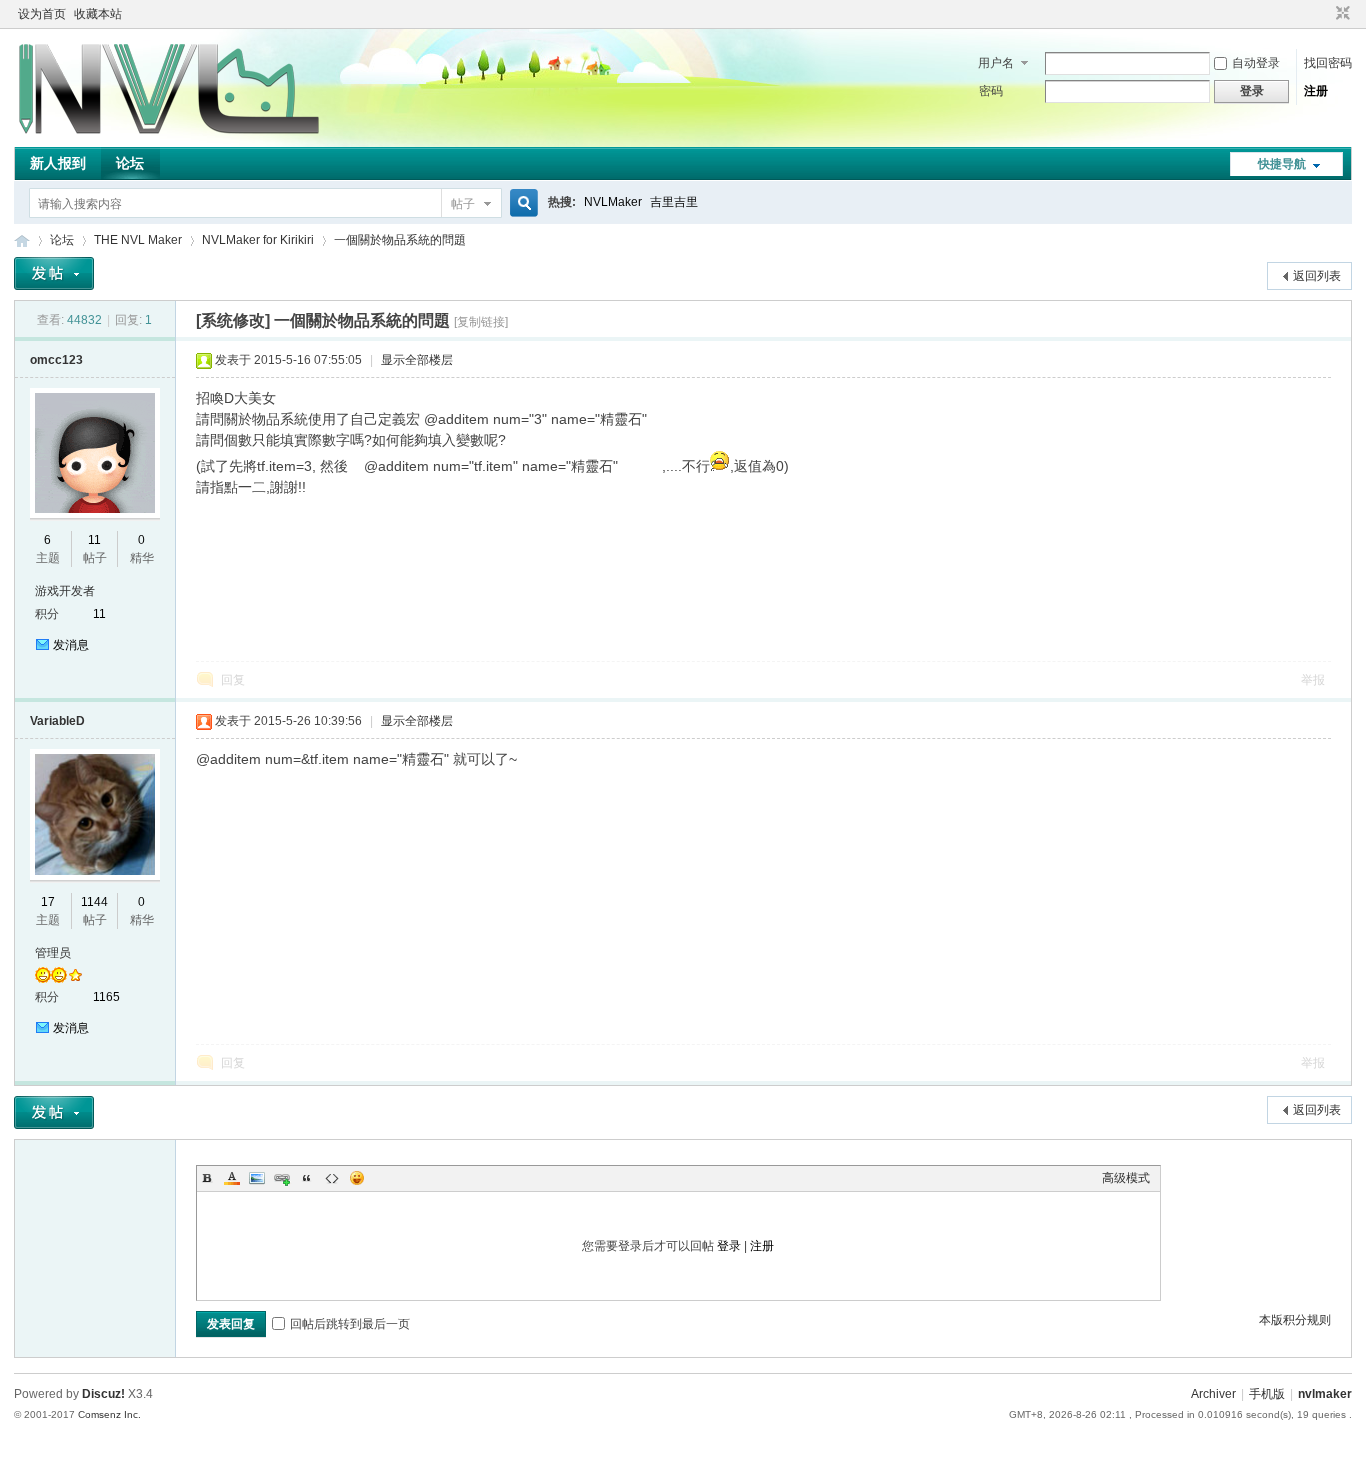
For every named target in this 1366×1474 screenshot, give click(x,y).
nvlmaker (1325, 1394)
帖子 (463, 204)
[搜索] (521, 203)
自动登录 (1256, 63)
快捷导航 (1282, 164)
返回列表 (1317, 276)
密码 (991, 91)
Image (257, 1178)
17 (48, 902)
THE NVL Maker (22, 240)
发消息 (71, 645)
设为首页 (42, 14)
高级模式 (1126, 1178)
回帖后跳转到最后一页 (350, 1324)
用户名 (996, 63)
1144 (94, 902)
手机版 (1267, 1394)
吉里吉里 (674, 202)
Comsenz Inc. (109, 1414)
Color (232, 1178)
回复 (233, 680)
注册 (1316, 91)
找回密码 (1328, 63)
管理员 (53, 953)
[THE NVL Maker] (169, 135)
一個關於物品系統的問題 (400, 240)
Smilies (357, 1178)
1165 (106, 997)
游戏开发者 (65, 591)
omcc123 (56, 360)
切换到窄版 (1340, 14)
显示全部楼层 (417, 360)
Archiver (1213, 1394)
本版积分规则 (1295, 1320)
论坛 (130, 163)
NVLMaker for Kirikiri (258, 240)
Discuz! (103, 1394)
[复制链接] (481, 322)
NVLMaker (613, 202)
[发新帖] (54, 273)
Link (282, 1178)
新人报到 (58, 163)
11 (94, 540)
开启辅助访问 (1324, 14)
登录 (729, 1246)
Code (332, 1178)
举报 (1313, 680)
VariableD (57, 721)
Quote (307, 1178)
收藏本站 (98, 14)
